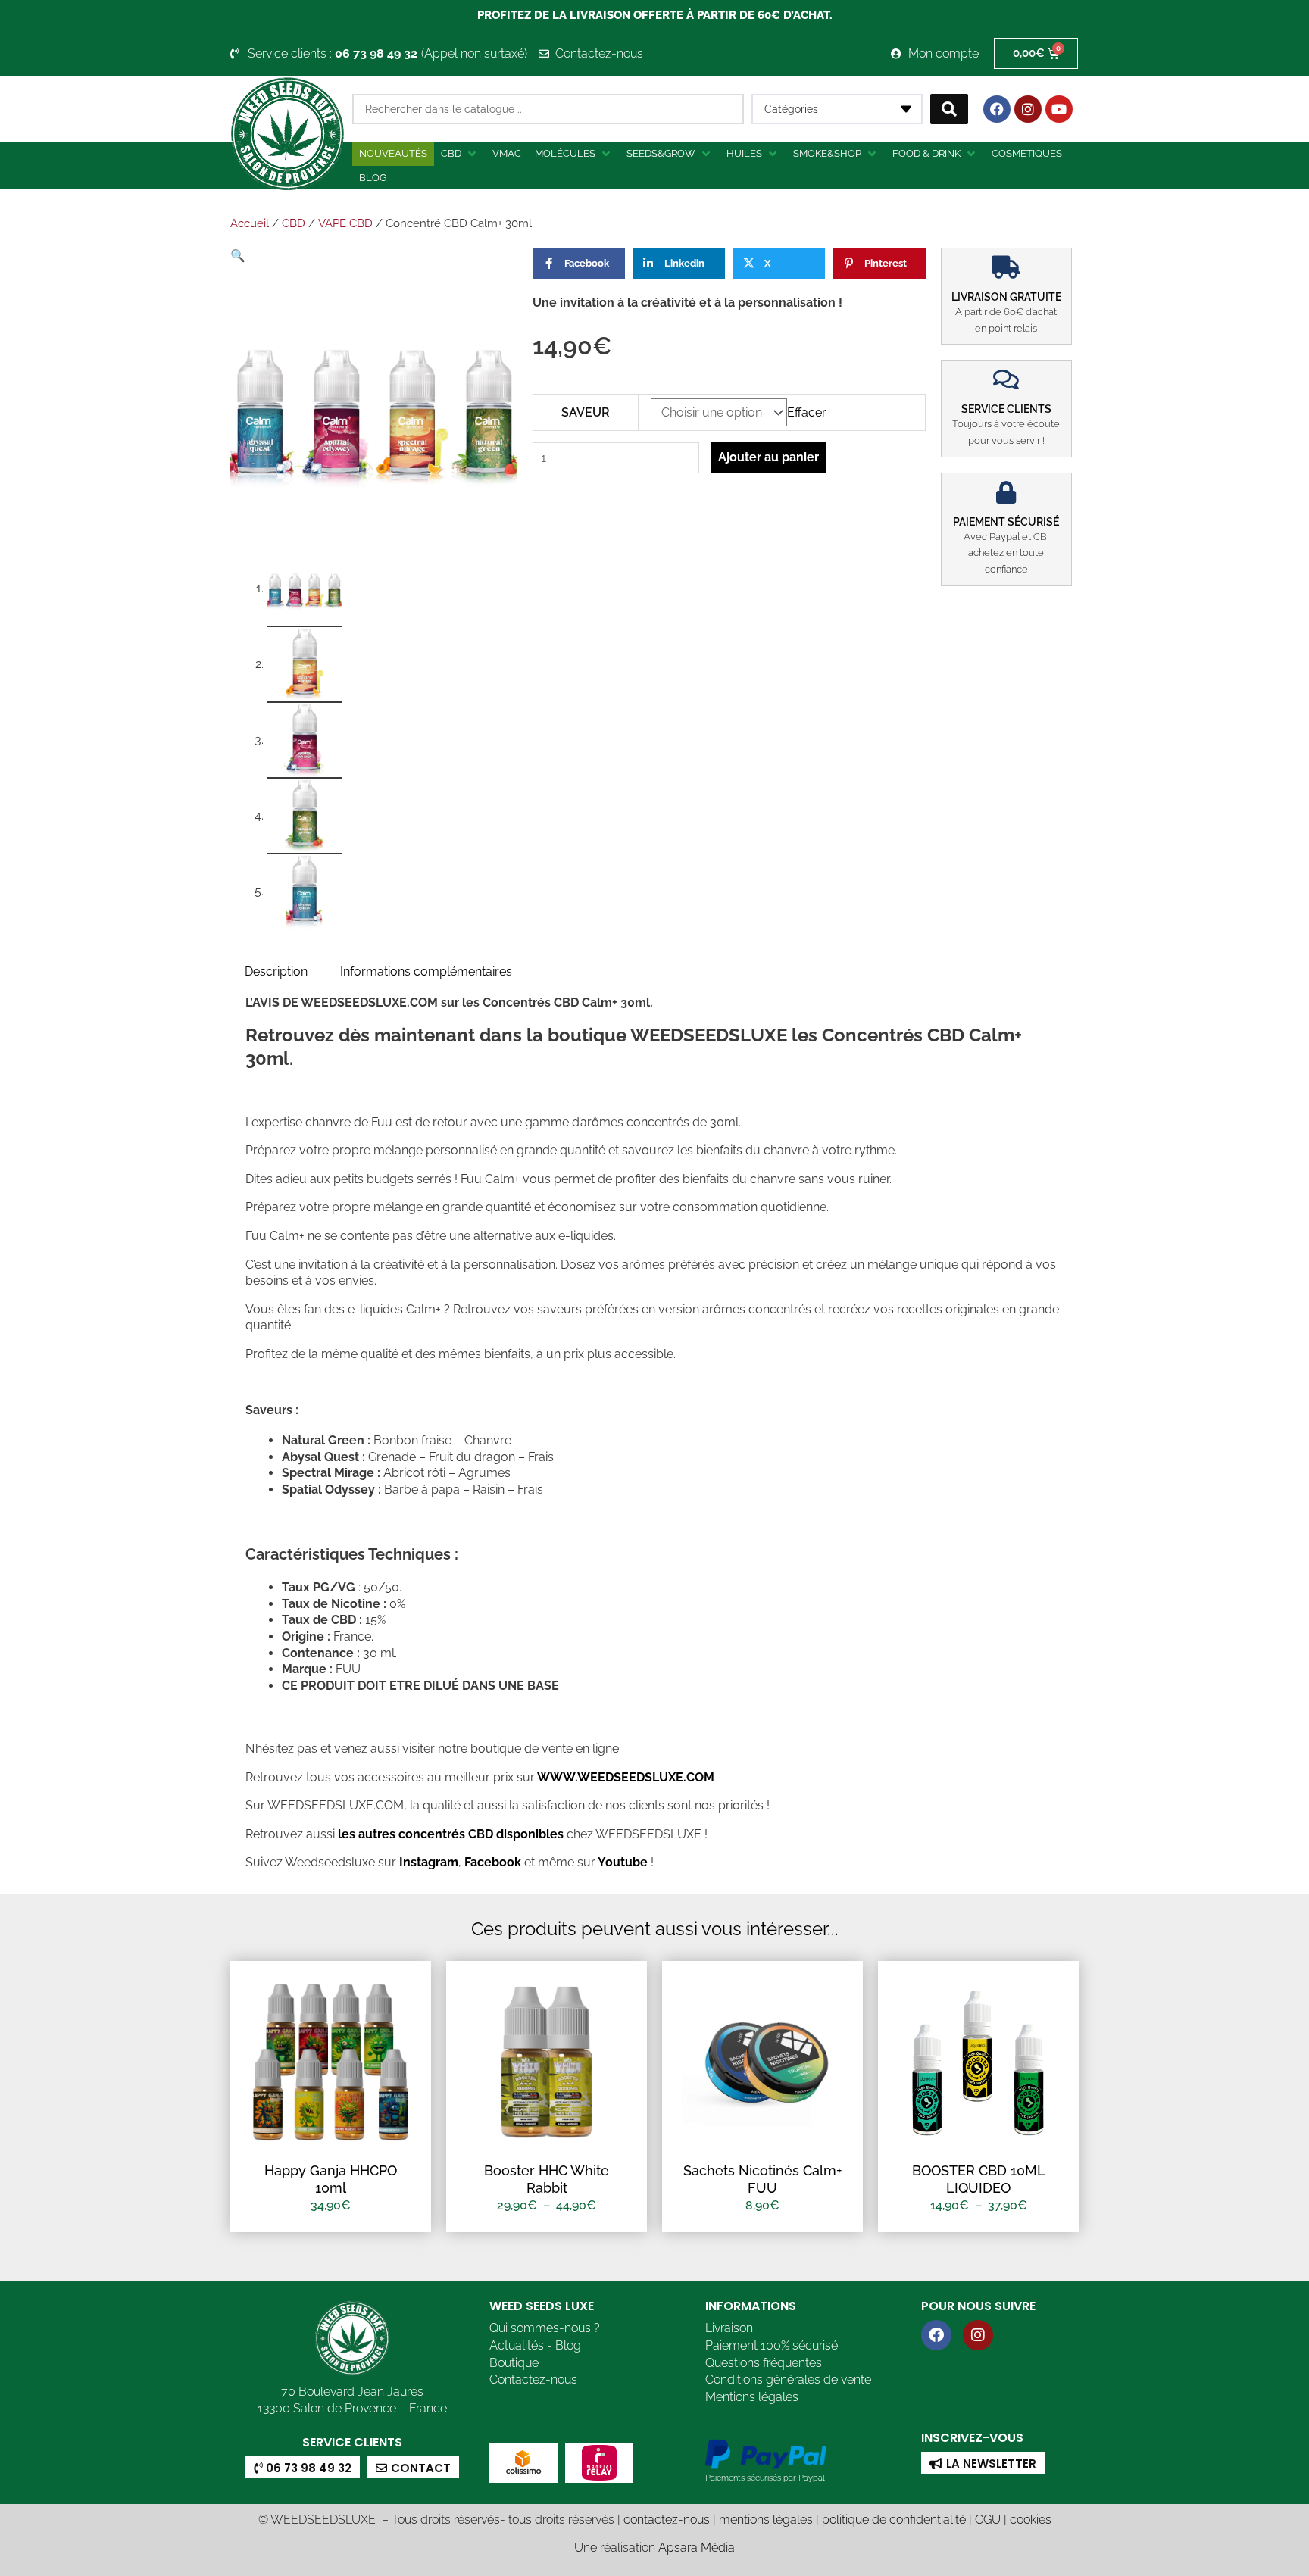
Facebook (491, 1862)
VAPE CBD (345, 223)
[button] (460, 154)
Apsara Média (697, 2548)
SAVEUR (586, 412)
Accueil (250, 223)
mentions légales (766, 2520)
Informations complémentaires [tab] (426, 971)
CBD (294, 223)
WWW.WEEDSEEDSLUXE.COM (626, 1777)
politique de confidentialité (894, 2520)
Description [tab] (276, 971)
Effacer (807, 412)
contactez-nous (667, 2520)
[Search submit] (949, 109)
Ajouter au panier (769, 457)
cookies (1031, 2520)
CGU (988, 2520)
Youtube (624, 1862)
